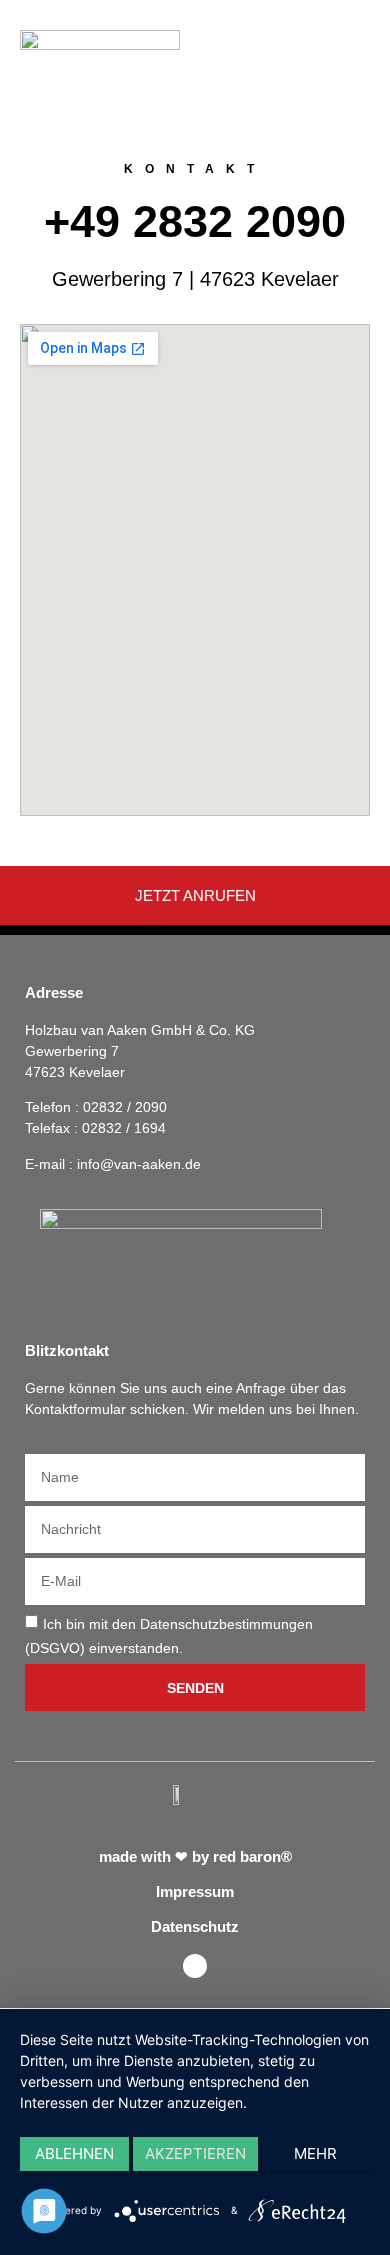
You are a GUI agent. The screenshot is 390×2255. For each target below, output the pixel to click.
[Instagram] (195, 1966)
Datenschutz (195, 1926)
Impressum (195, 1891)
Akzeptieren (195, 2153)
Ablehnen (74, 2153)
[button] (355, 39)
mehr (315, 2153)
